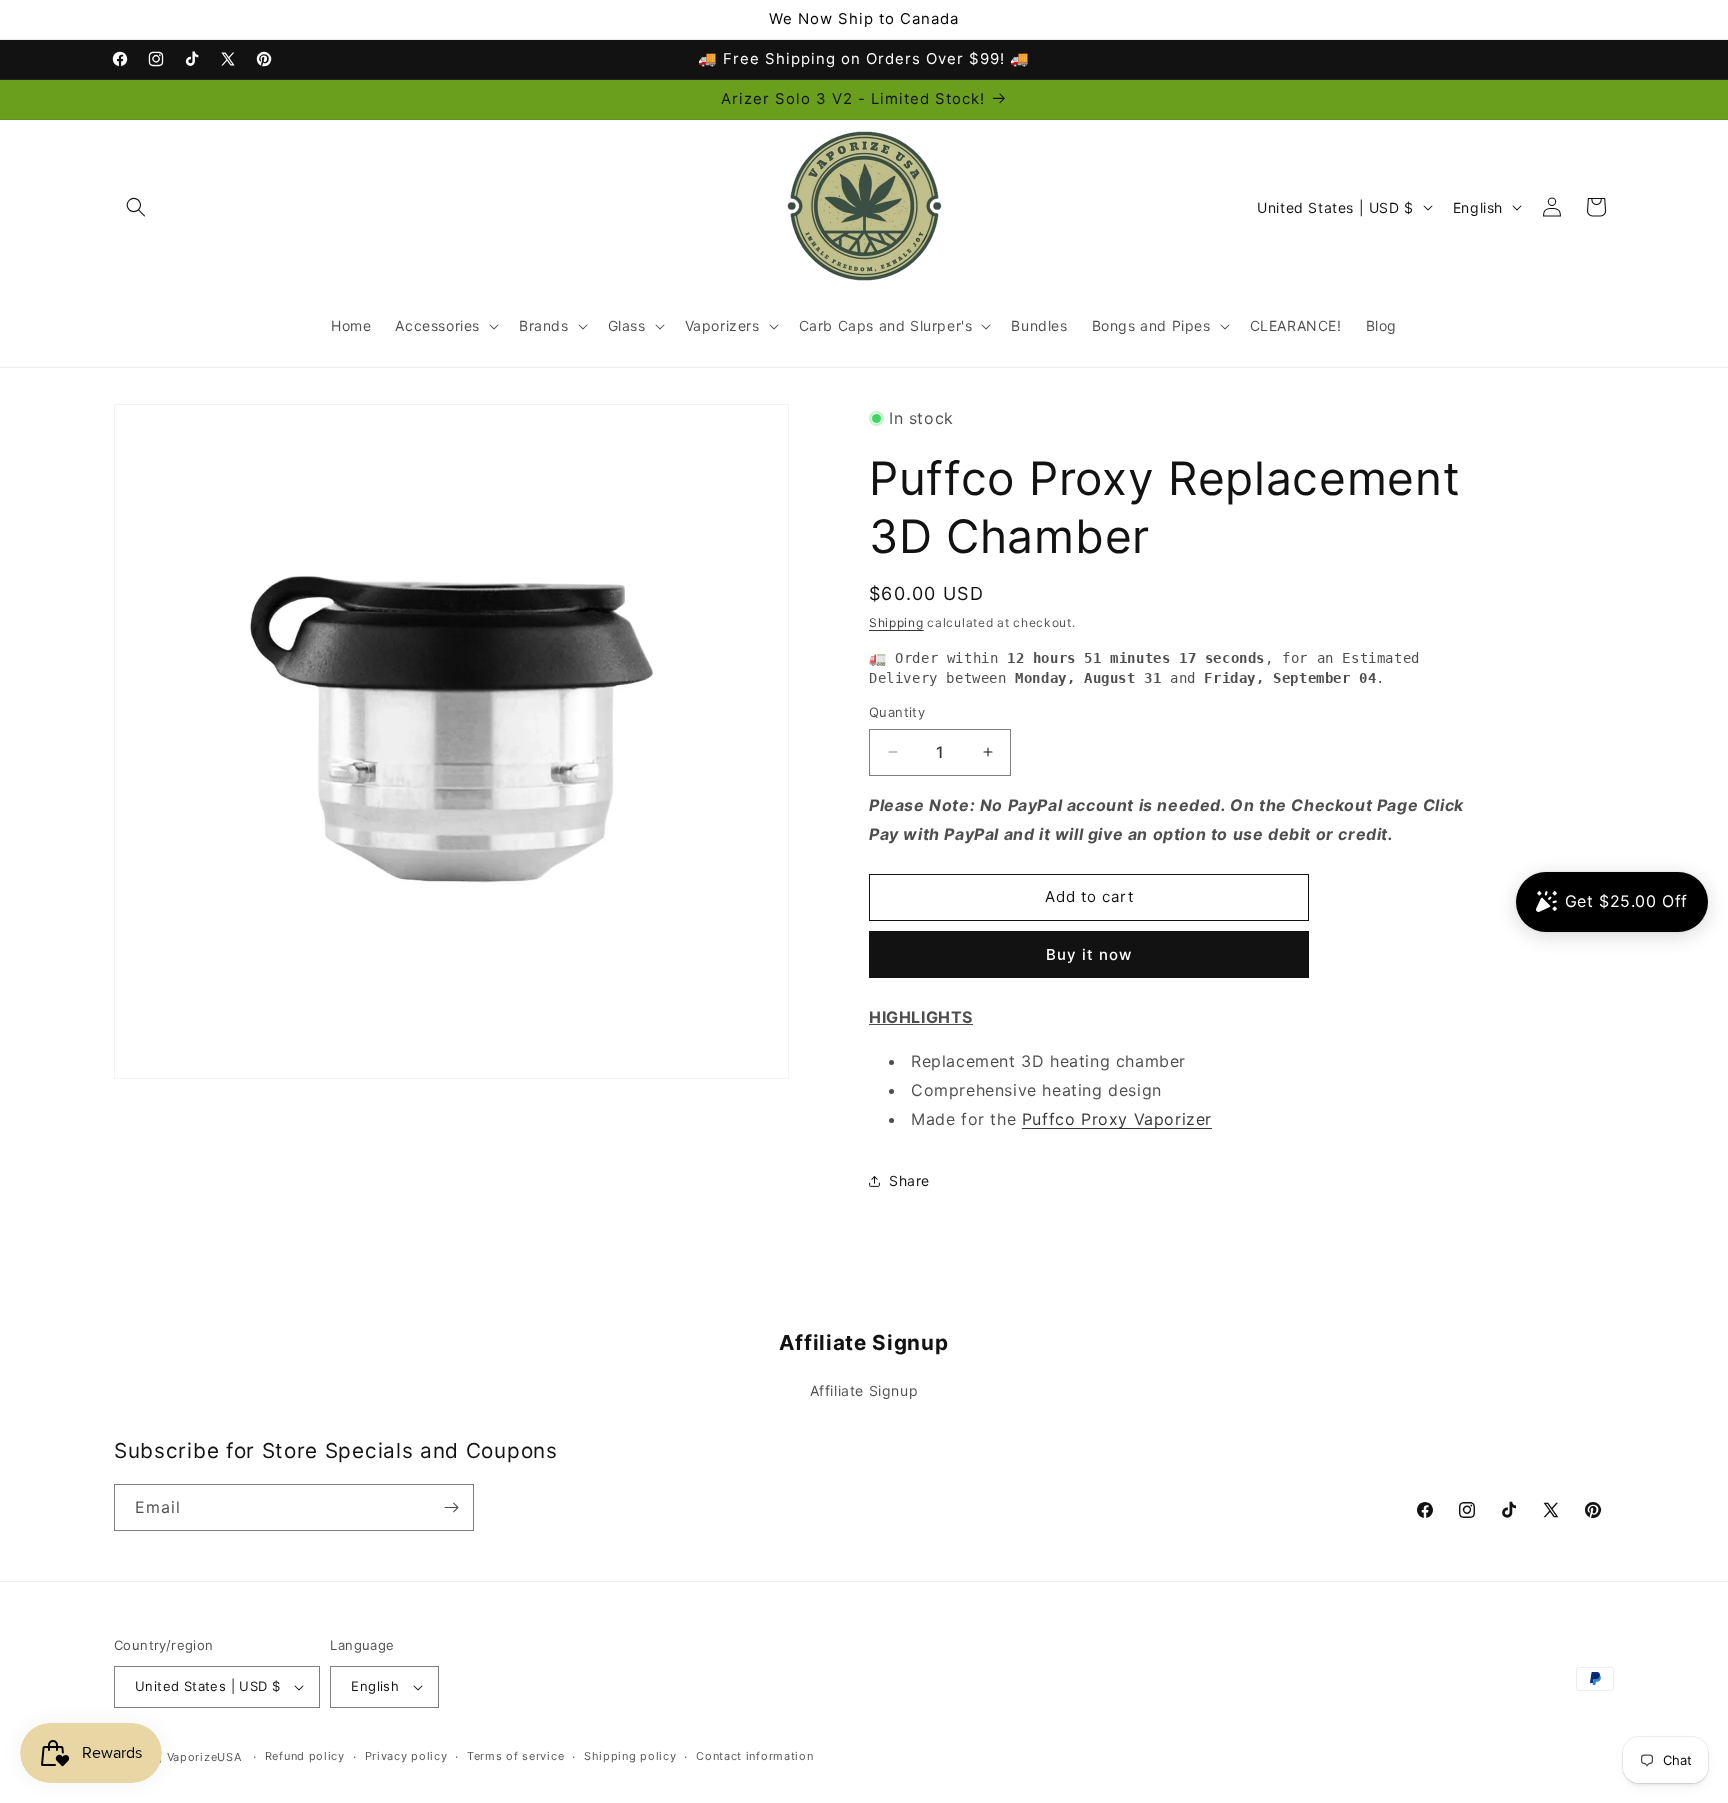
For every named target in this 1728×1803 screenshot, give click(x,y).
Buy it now (1089, 954)
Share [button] (909, 1180)
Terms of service (515, 1756)
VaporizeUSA (204, 1757)
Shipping (896, 622)
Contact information (754, 1756)
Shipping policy (630, 1756)
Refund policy (305, 1756)
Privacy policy (406, 1756)
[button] (136, 207)
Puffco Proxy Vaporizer (1117, 1119)
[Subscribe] (451, 1507)
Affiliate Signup (864, 1390)
